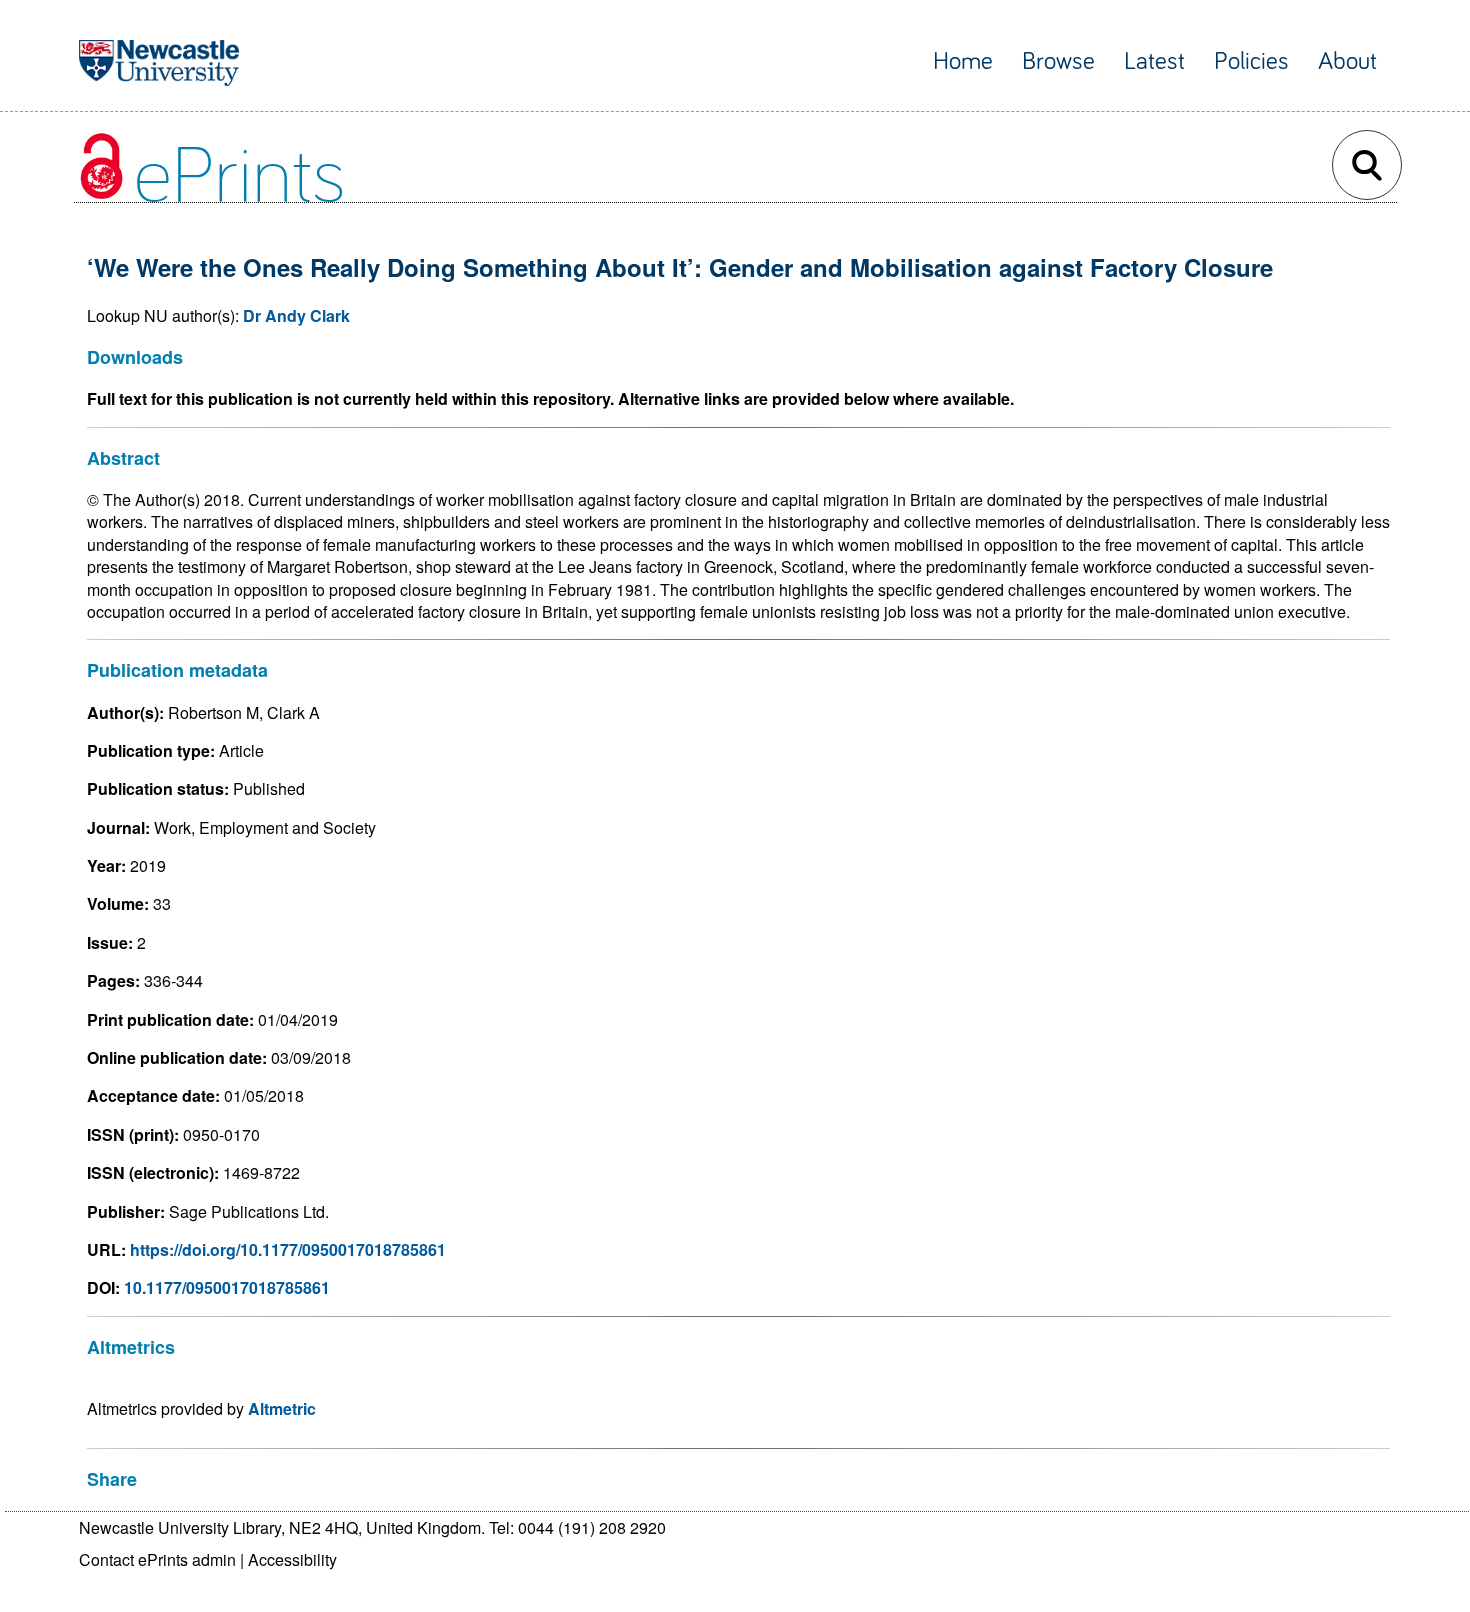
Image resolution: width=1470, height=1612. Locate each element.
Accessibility (292, 1559)
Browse (1058, 61)
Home (963, 61)
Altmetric (282, 1408)
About (1347, 61)
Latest (1154, 61)
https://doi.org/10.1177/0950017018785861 (288, 1249)
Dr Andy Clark (296, 315)
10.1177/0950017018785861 (227, 1287)
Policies (1251, 61)
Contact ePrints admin (157, 1559)
